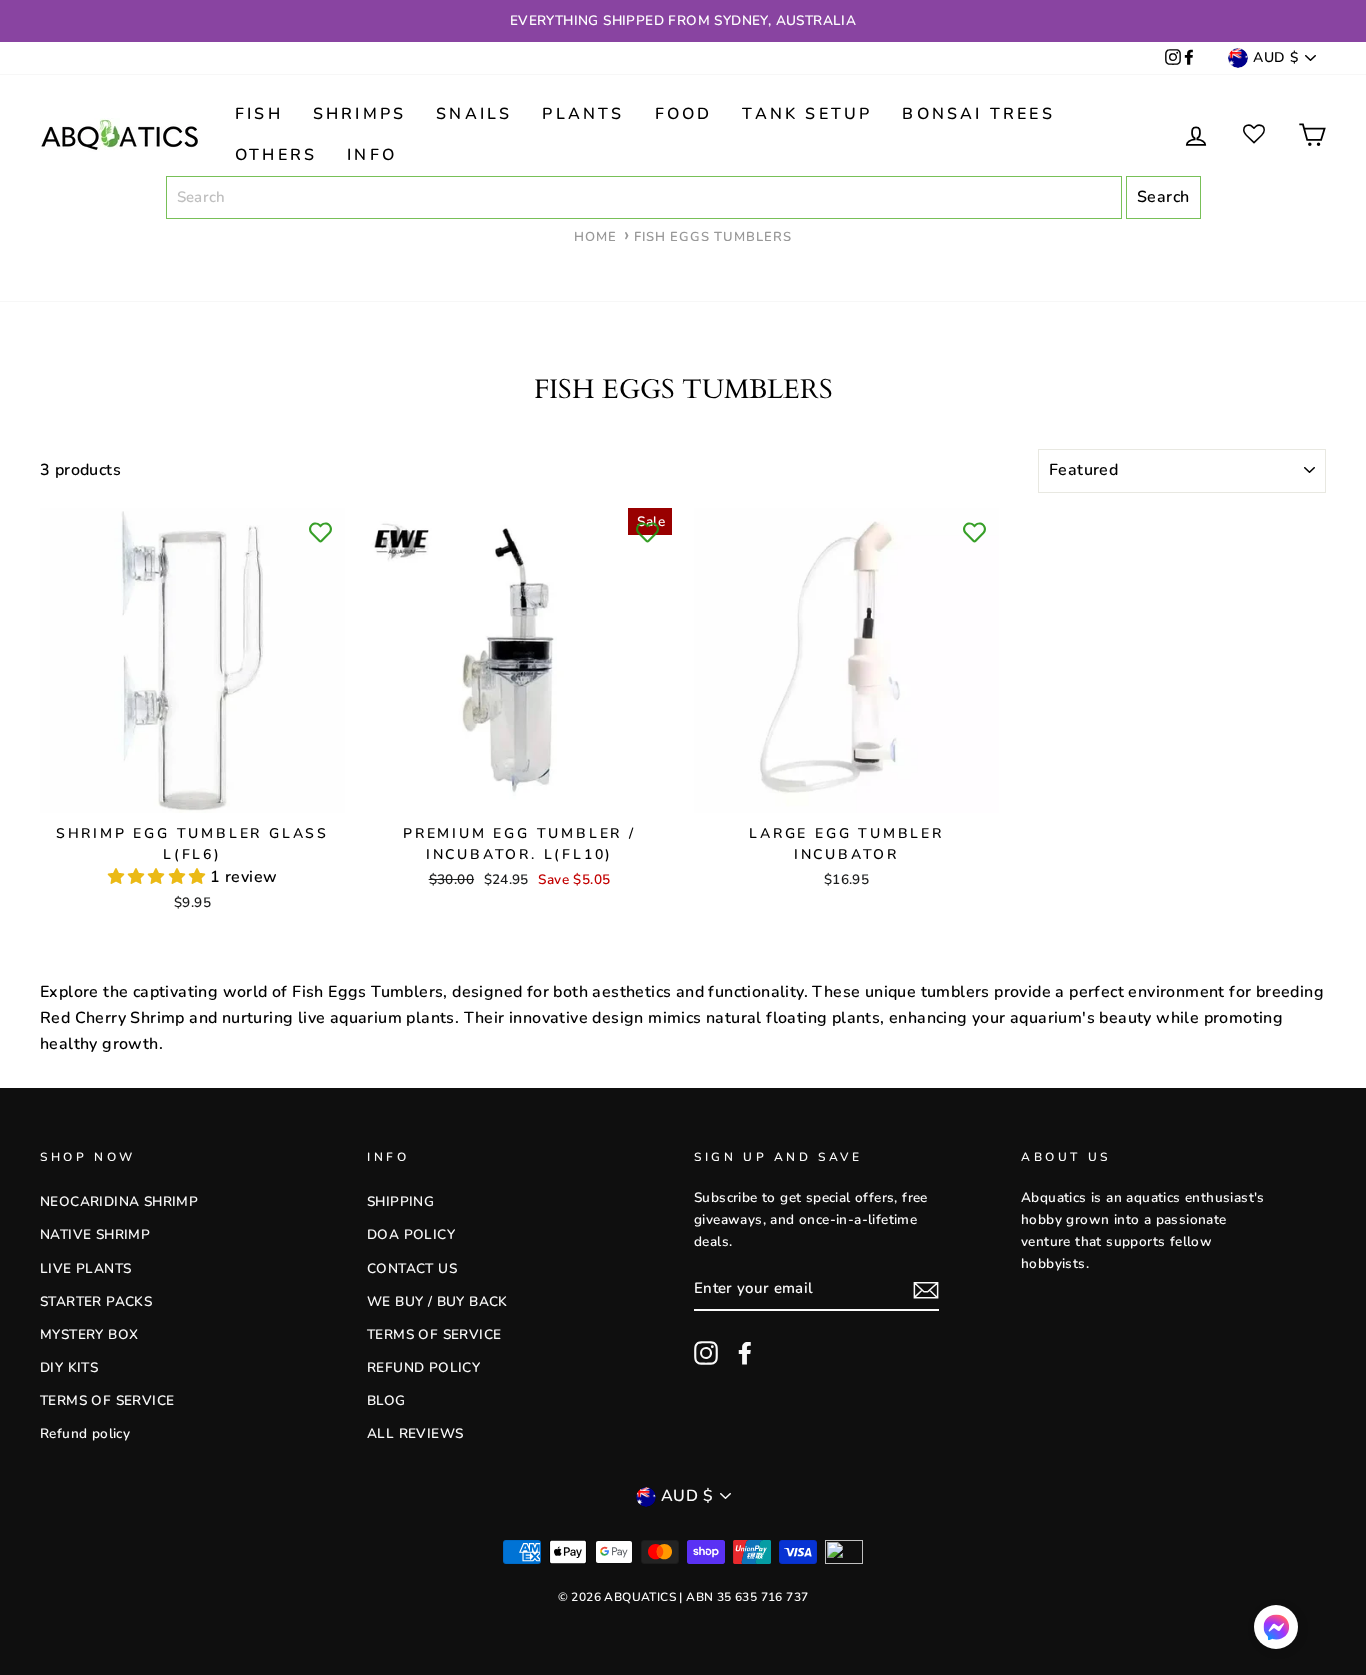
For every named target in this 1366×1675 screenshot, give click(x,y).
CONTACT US (412, 1268)
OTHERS (276, 155)
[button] (159, 877)
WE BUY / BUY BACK (437, 1301)
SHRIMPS (359, 114)
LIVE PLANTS (85, 1268)
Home (595, 237)
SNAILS (474, 114)
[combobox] (644, 198)
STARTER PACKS (96, 1301)
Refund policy (85, 1433)
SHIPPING (400, 1201)
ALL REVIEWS (415, 1433)
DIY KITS (69, 1367)
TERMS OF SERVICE (107, 1400)
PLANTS (583, 114)
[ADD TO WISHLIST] (320, 533)
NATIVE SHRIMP (95, 1234)
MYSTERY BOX (89, 1334)
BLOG (386, 1400)
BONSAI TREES (978, 114)
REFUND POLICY (423, 1367)
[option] (683, 21)
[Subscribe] (926, 1290)
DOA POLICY (411, 1234)
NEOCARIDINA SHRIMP (119, 1201)
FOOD (684, 114)
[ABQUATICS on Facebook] (1189, 58)
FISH (259, 114)
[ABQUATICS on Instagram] (1173, 58)
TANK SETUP (807, 114)
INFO (372, 155)
